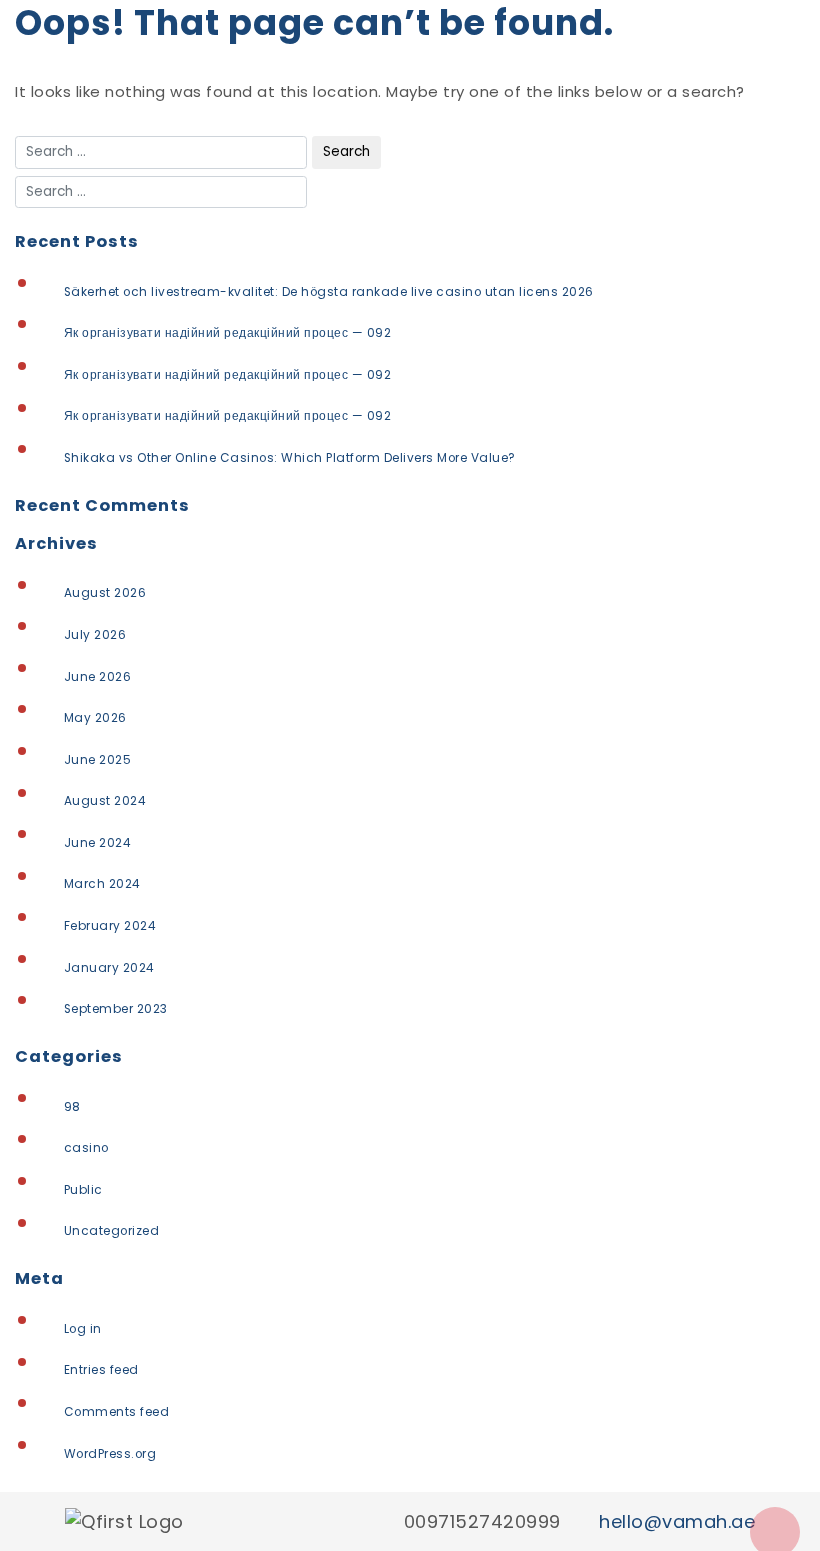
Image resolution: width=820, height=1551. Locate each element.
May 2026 (95, 718)
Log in (83, 1329)
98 (72, 1107)
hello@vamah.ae (677, 1521)
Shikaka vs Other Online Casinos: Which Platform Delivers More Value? (290, 458)
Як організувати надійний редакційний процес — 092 (228, 333)
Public (83, 1190)
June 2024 (98, 843)
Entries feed (101, 1370)
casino (86, 1148)
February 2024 (110, 926)
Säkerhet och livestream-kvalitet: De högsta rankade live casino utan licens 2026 (329, 292)
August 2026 (105, 593)
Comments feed (117, 1412)
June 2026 (98, 677)
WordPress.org (110, 1454)
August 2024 (105, 801)
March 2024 (102, 884)
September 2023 (116, 1009)
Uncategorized (112, 1231)
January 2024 (109, 968)
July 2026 (95, 635)
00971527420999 (482, 1521)
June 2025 (98, 760)
